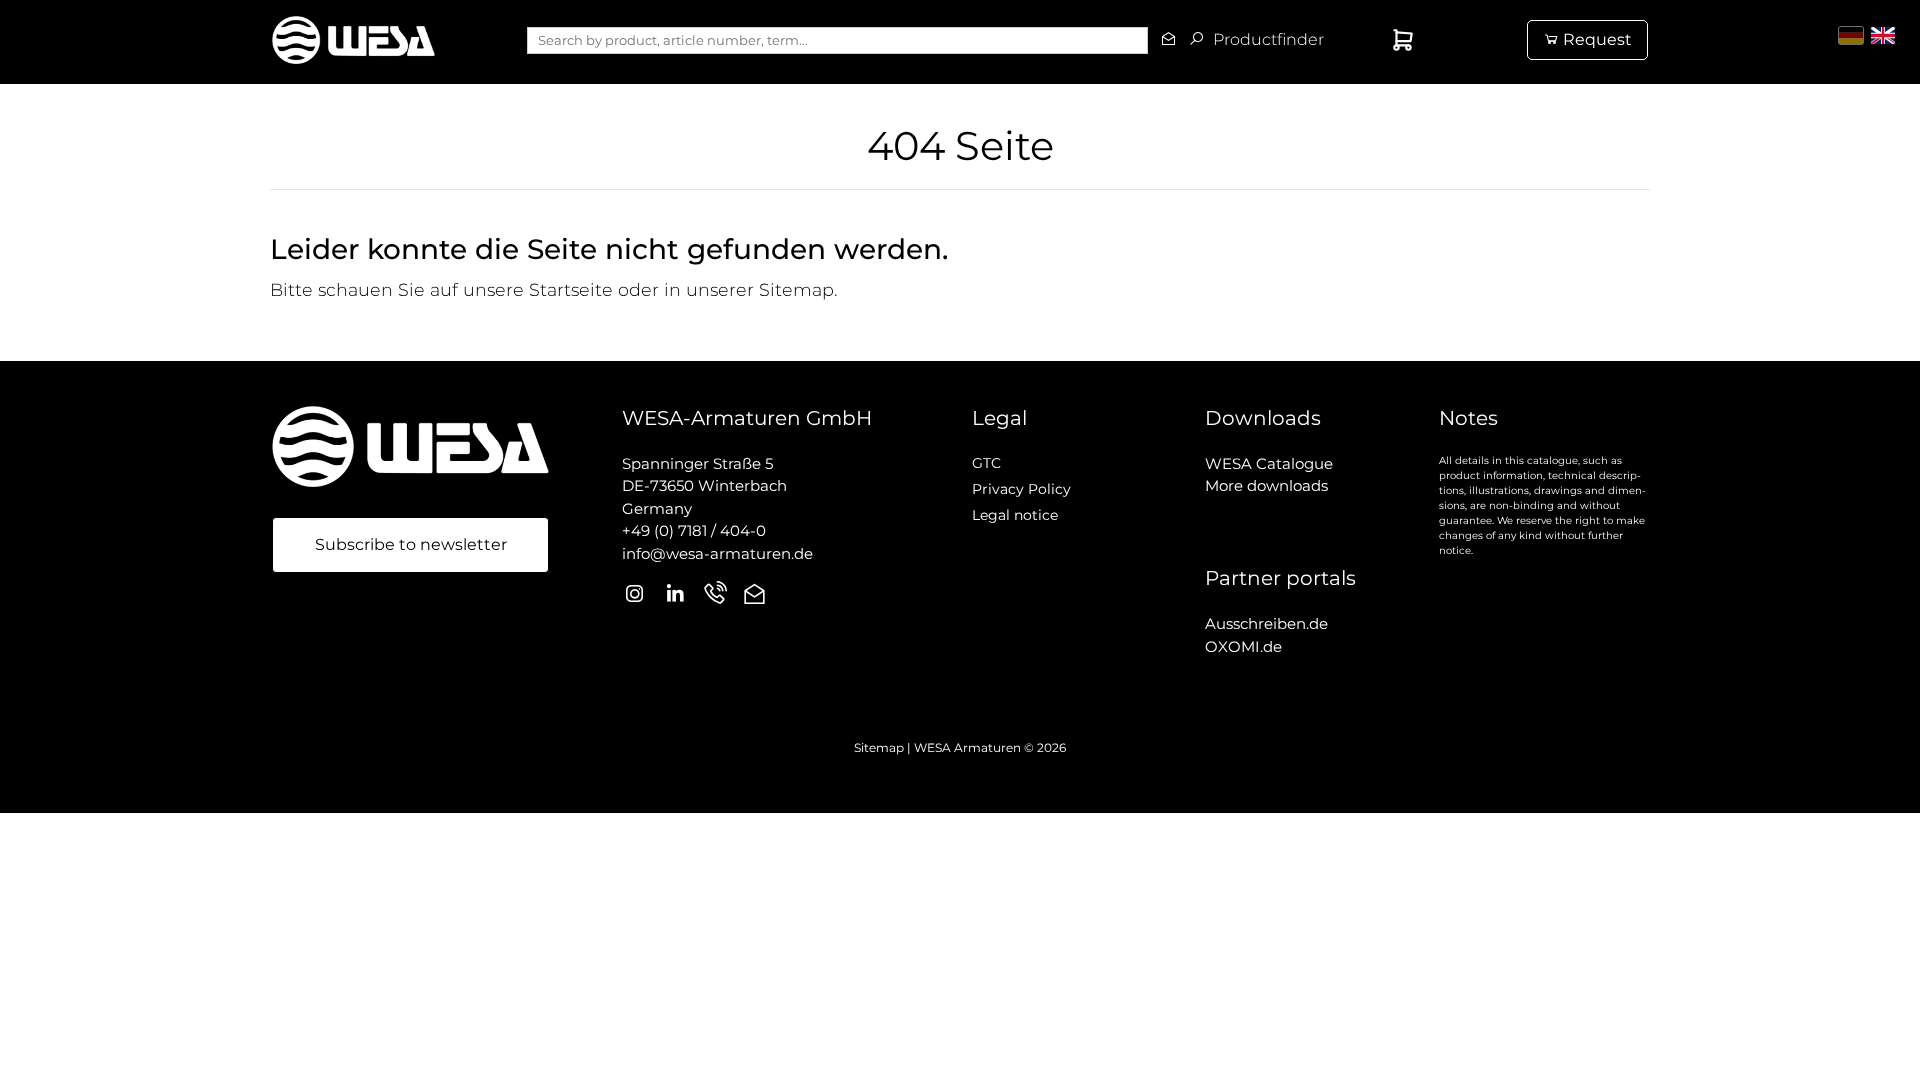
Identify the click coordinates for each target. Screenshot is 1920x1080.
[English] (1883, 35)
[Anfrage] (1371, 40)
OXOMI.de (1243, 646)
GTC (986, 463)
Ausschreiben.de (1266, 623)
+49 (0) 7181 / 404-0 (694, 530)
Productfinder (1285, 39)
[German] (1851, 35)
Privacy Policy (1021, 489)
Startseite (571, 289)
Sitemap (796, 289)
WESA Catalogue (1269, 463)
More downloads (1266, 485)
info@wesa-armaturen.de (717, 553)
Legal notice (1015, 515)
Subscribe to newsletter (411, 544)
